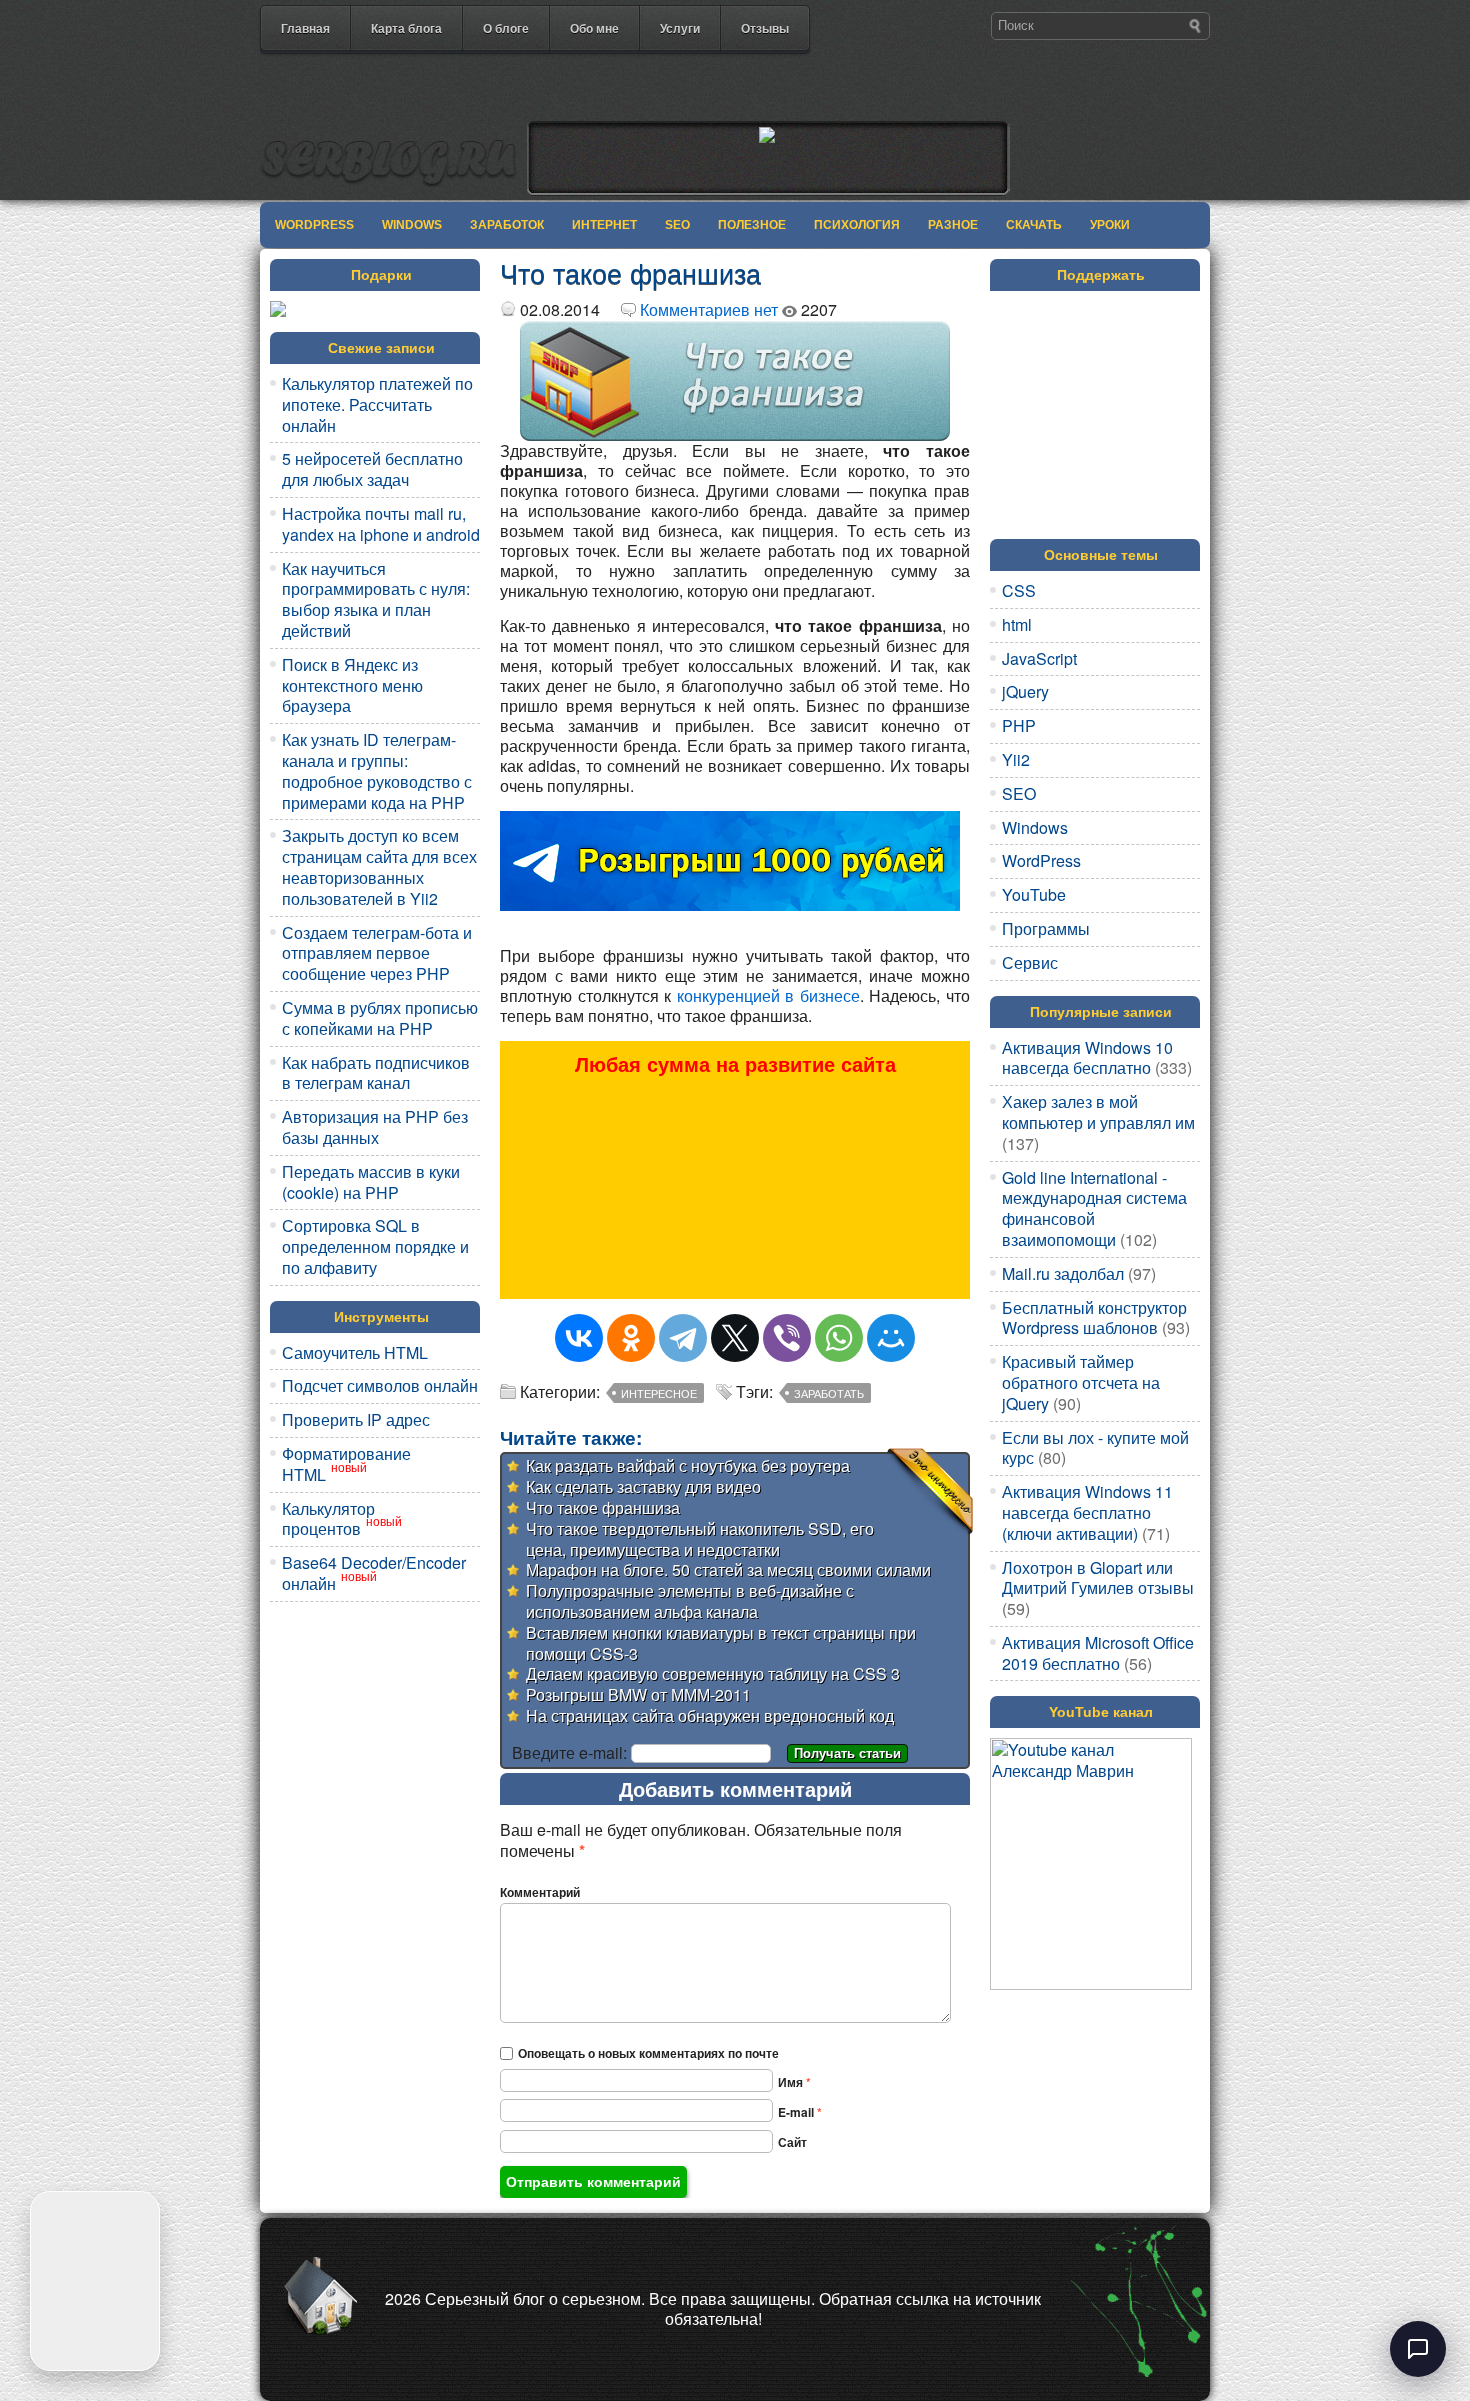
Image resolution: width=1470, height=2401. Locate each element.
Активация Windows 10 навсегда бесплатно (1087, 1058)
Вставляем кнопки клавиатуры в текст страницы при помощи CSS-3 (721, 1643)
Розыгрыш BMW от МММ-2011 (638, 1694)
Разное (953, 225)
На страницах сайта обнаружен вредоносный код (710, 1715)
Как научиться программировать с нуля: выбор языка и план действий (376, 599)
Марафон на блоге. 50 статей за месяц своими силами (728, 1569)
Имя (794, 2082)
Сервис (1030, 962)
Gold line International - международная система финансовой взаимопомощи (1094, 1208)
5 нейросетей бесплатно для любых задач (372, 469)
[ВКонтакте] (579, 1338)
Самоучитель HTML (355, 1352)
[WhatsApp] (839, 1338)
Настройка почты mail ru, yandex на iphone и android (381, 524)
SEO (677, 225)
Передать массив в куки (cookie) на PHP (371, 1182)
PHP (1019, 725)
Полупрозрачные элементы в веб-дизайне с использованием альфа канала (690, 1601)
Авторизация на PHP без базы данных (375, 1127)
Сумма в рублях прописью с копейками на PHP (380, 1018)
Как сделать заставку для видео (643, 1486)
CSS (1019, 590)
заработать (829, 1393)
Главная (305, 28)
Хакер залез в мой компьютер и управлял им (1098, 1112)
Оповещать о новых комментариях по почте (648, 2053)
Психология (857, 225)
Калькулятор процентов (328, 1519)
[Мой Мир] (891, 1338)
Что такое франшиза (603, 1507)
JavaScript (1039, 658)
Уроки (1110, 225)
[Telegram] (683, 1338)
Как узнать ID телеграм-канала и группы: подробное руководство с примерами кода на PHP (377, 770)
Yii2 (1016, 759)
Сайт (792, 2142)
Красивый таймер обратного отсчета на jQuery (1081, 1382)
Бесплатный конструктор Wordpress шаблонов (1094, 1318)
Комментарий (540, 1892)
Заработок (507, 225)
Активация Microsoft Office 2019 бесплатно (1098, 1653)
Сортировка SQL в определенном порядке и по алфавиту (375, 1246)
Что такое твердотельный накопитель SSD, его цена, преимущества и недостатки (700, 1539)
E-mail (800, 2112)
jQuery (1025, 691)
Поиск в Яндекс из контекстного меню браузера (352, 685)
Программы (1046, 928)
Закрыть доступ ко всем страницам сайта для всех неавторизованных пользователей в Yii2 (379, 866)
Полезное (752, 225)
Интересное (659, 1393)
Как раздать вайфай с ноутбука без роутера (688, 1465)
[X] (735, 1338)
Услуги (680, 28)
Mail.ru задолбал (1063, 1273)
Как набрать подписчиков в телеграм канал (376, 1073)
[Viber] (787, 1338)
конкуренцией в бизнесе (768, 995)
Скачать (1034, 225)
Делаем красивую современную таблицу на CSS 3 (713, 1673)
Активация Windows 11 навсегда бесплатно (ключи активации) (1087, 1512)
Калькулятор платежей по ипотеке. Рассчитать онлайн (377, 404)
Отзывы (765, 28)
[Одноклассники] (631, 1338)
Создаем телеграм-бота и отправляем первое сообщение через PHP (377, 953)
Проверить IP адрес (356, 1419)
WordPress (314, 225)
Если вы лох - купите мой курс (1095, 1448)
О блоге (506, 28)
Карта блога (406, 28)
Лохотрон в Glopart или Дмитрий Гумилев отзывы (1098, 1578)
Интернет (604, 225)
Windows (412, 225)
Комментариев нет (709, 309)
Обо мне (594, 28)
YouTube (1034, 894)
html (1017, 624)
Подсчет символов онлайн (380, 1385)
